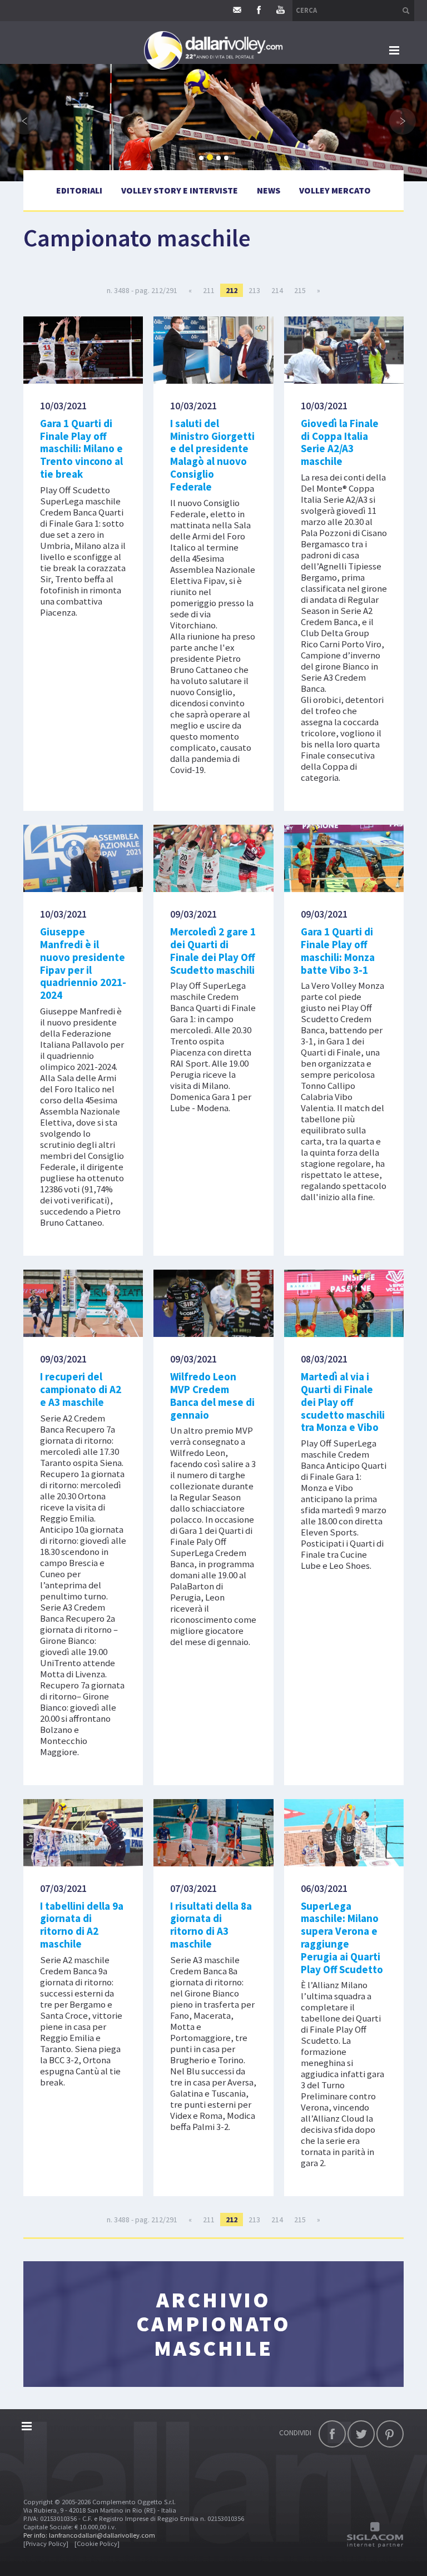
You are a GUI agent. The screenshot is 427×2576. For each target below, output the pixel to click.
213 (254, 290)
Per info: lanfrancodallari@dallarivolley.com (89, 2535)
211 (209, 290)
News (269, 190)
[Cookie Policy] (97, 2543)
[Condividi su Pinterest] (390, 2434)
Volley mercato (335, 190)
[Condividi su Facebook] (332, 2434)
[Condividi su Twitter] (361, 2434)
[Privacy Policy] (46, 2543)
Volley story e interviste (180, 190)
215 (300, 290)
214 (277, 290)
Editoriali (79, 190)
